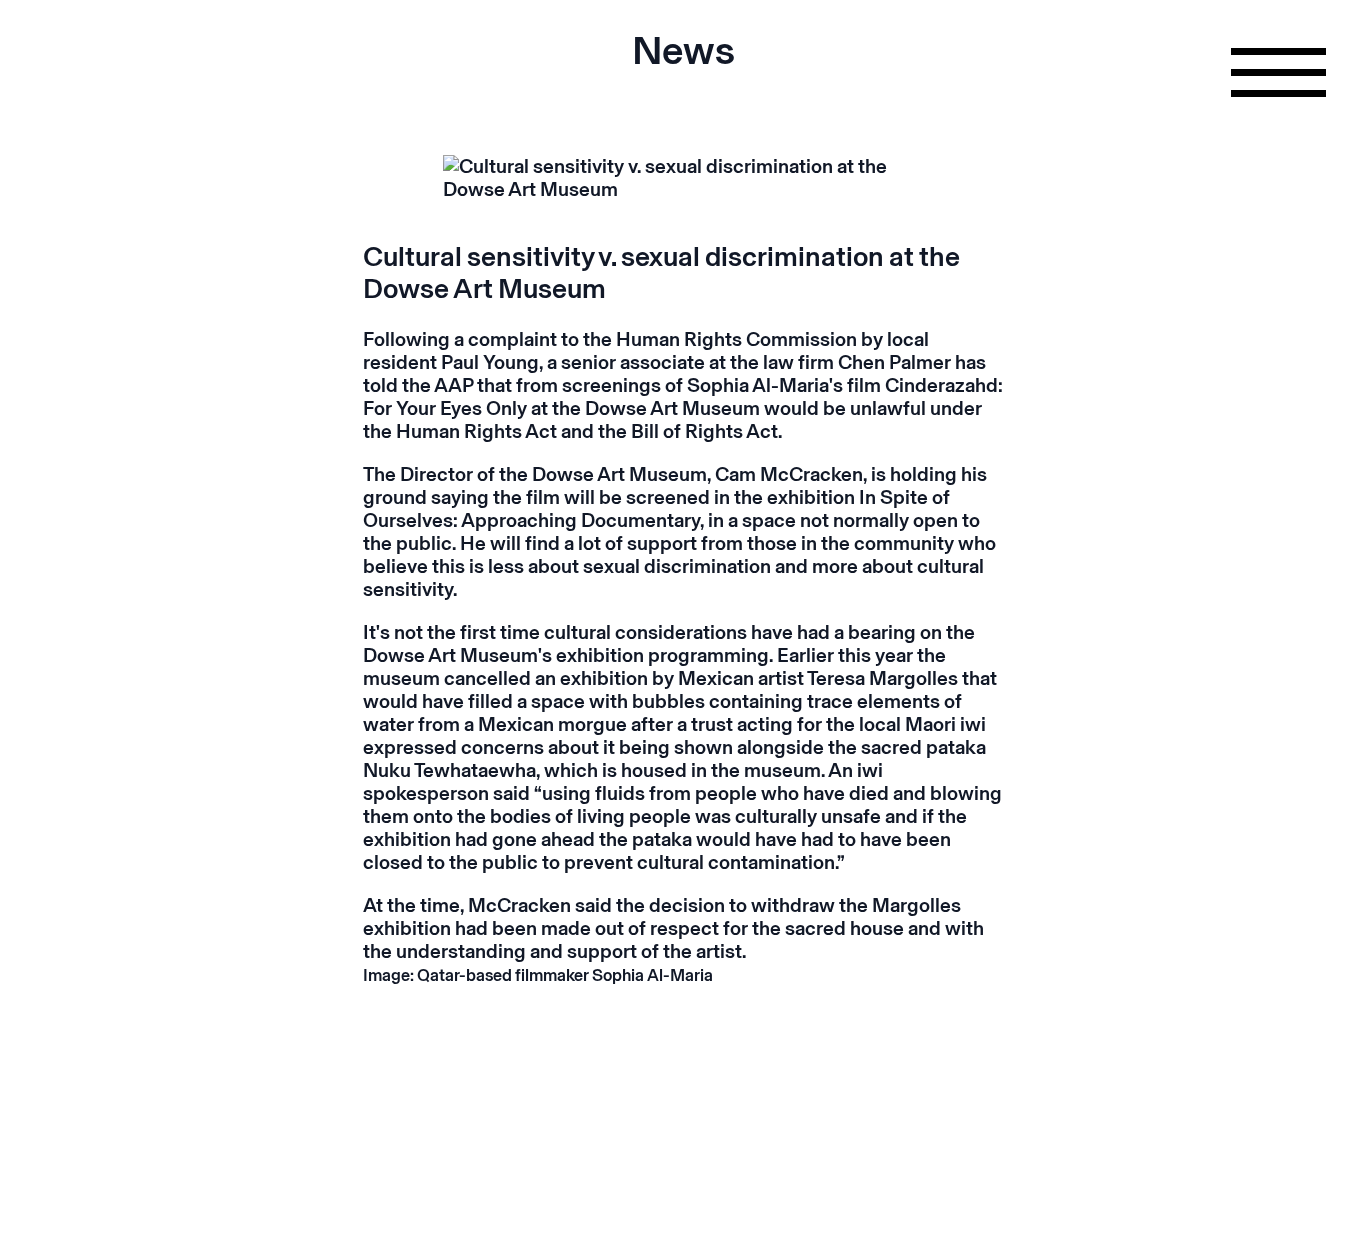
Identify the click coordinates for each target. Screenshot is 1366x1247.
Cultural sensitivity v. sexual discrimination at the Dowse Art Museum (661, 272)
